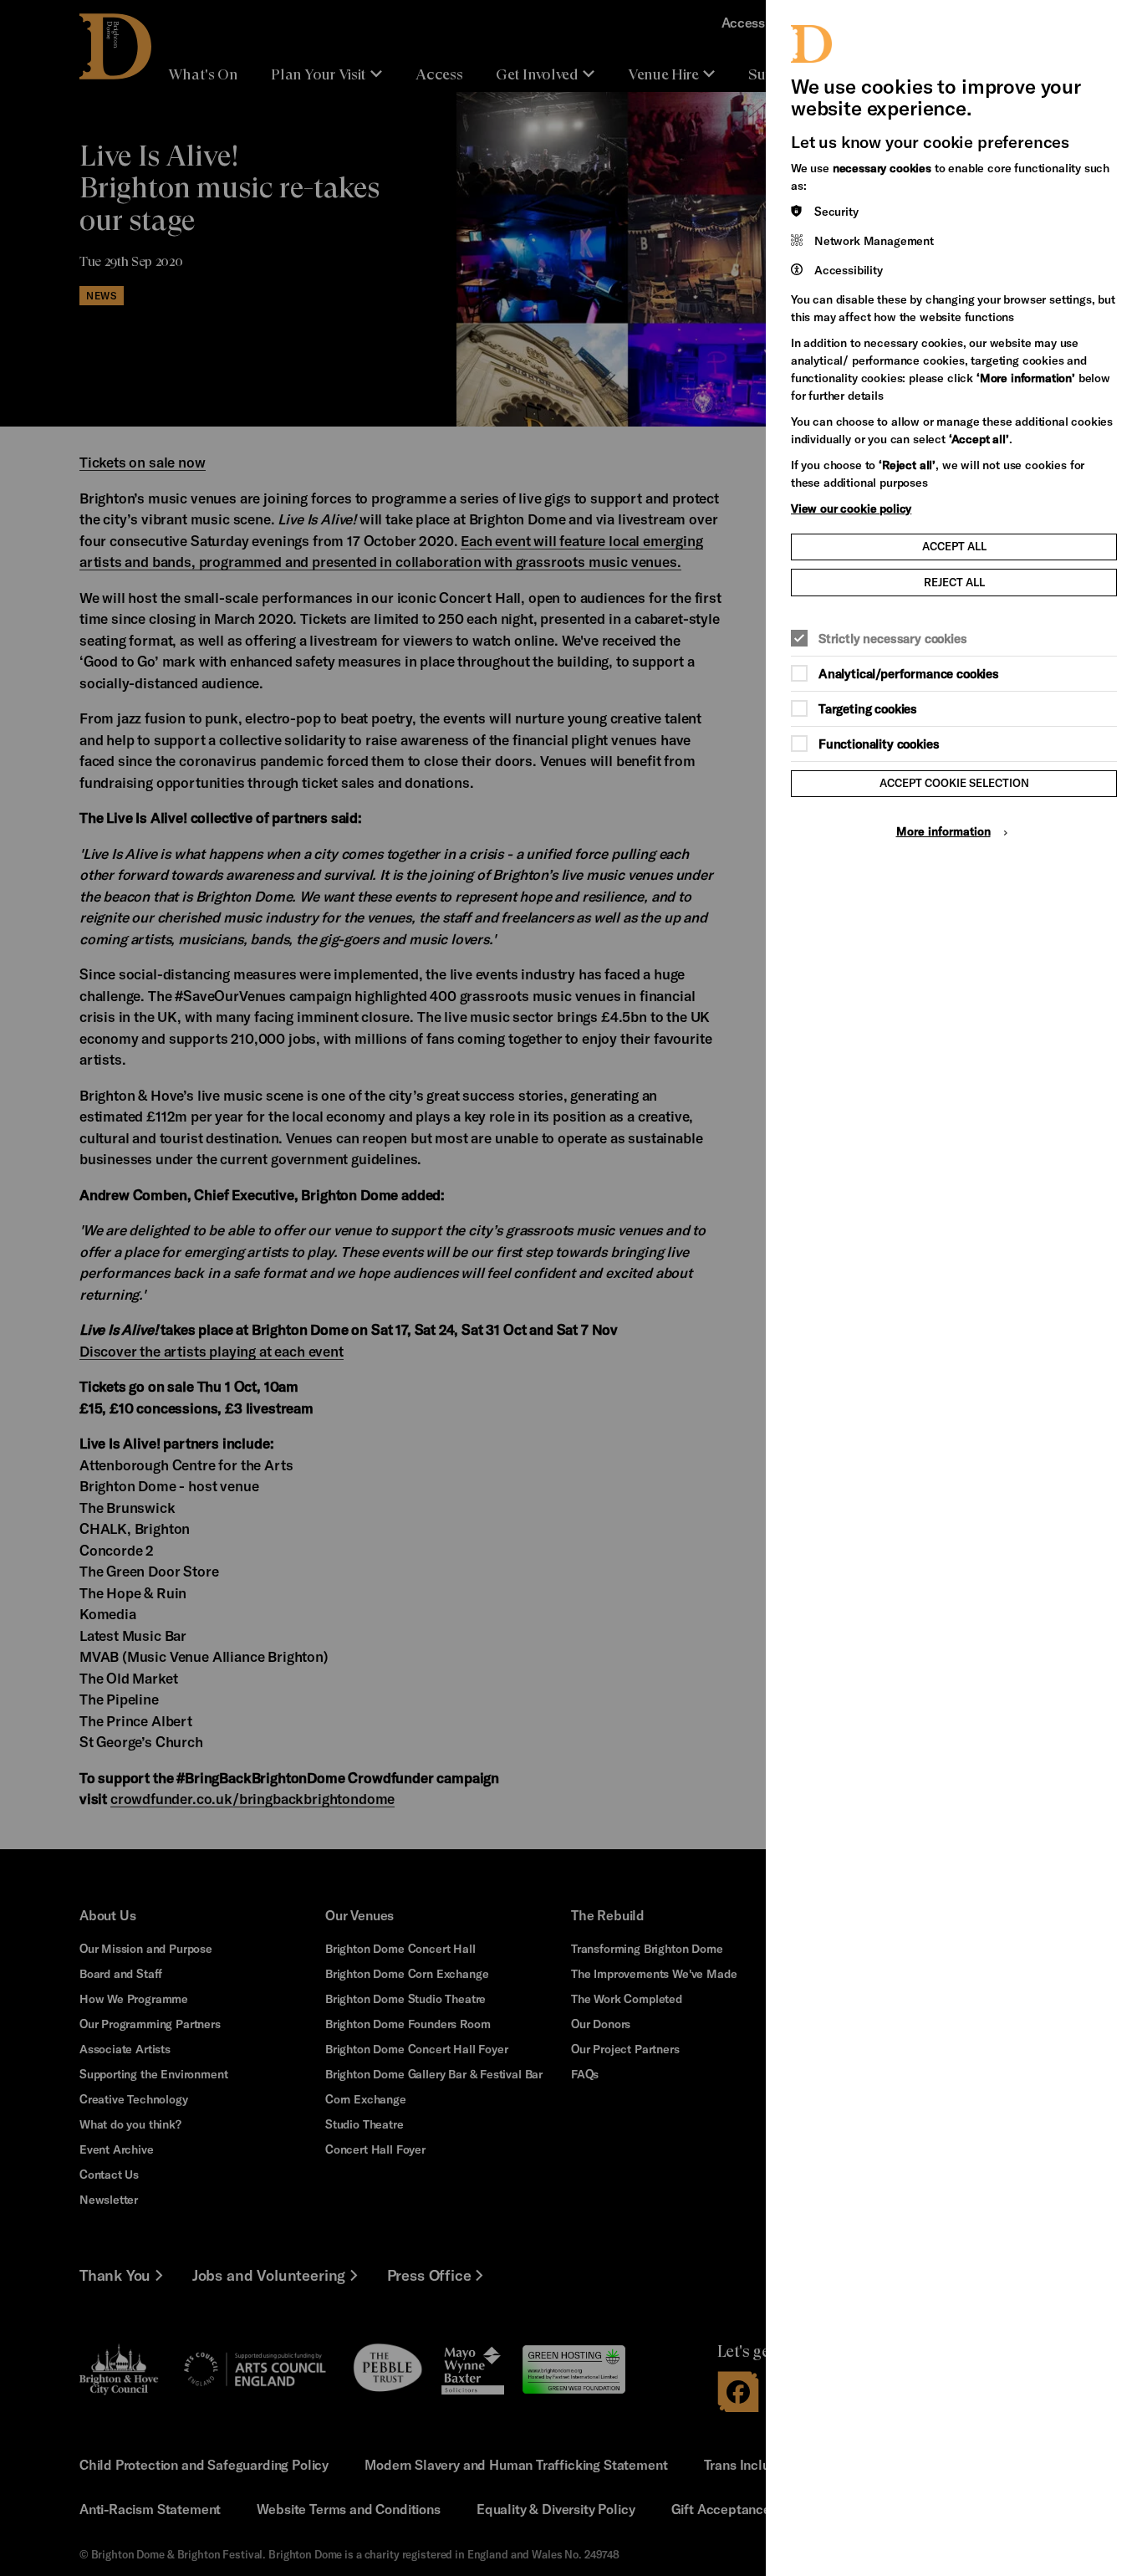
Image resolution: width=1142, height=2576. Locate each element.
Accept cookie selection (954, 783)
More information (943, 831)
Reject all (954, 582)
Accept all (954, 546)
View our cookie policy (851, 508)
